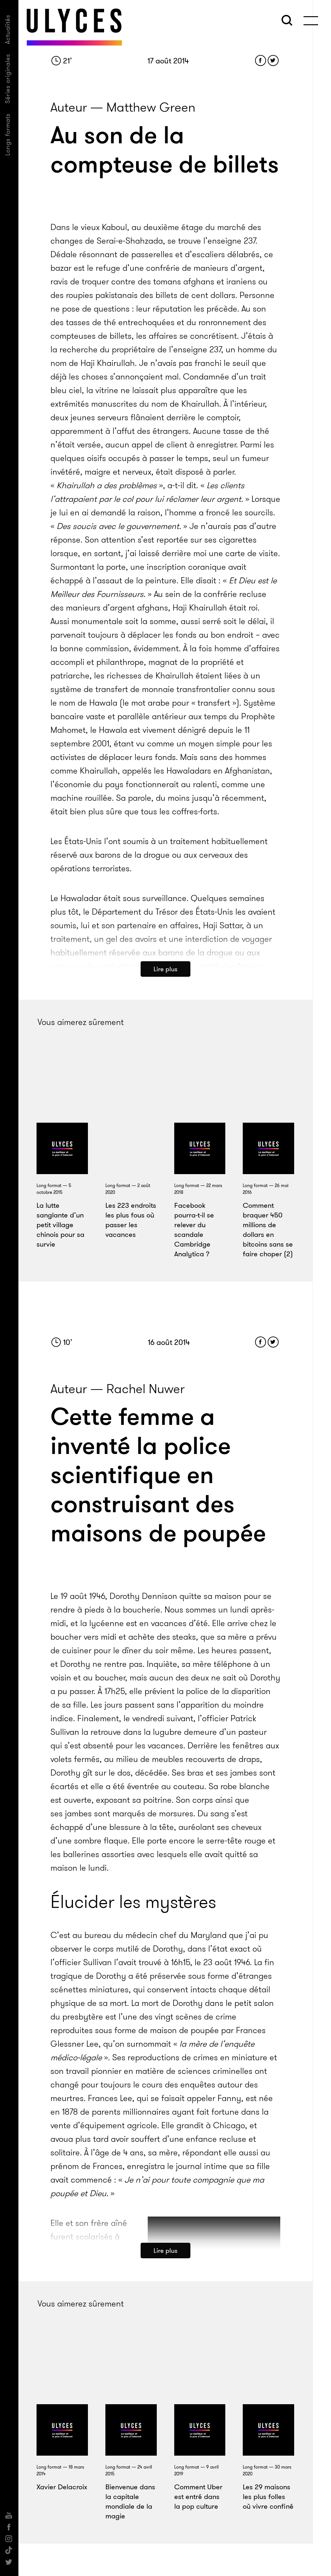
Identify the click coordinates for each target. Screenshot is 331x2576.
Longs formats (8, 134)
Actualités (8, 29)
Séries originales (8, 79)
